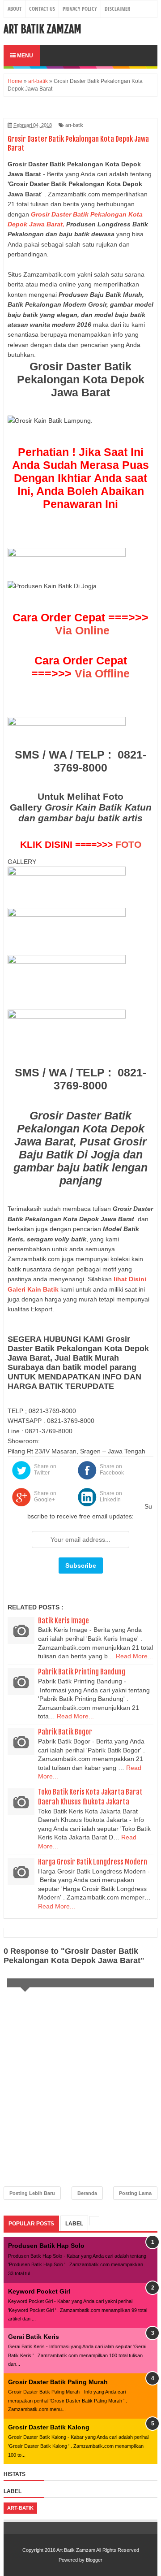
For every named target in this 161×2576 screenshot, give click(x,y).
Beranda (87, 2193)
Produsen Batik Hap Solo (46, 2246)
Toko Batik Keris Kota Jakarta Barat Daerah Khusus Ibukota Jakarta (90, 1797)
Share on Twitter (45, 1470)
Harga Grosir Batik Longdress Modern (93, 1862)
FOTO (128, 844)
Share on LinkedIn (111, 1496)
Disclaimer (117, 9)
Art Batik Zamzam (42, 29)
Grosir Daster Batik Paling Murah (58, 2382)
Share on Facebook (112, 1470)
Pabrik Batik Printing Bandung (82, 1672)
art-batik (74, 125)
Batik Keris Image (64, 1621)
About (15, 9)
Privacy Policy (80, 9)
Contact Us (42, 9)
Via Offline (102, 673)
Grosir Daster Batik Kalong (49, 2427)
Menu (24, 56)
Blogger (94, 2560)
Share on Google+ (45, 1496)
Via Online (82, 630)
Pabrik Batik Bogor (65, 1732)
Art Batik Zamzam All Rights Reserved (98, 2550)
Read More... (134, 1656)
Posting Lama (135, 2193)
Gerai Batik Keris (34, 2337)
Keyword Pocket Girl (39, 2291)
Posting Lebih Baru (32, 2193)
